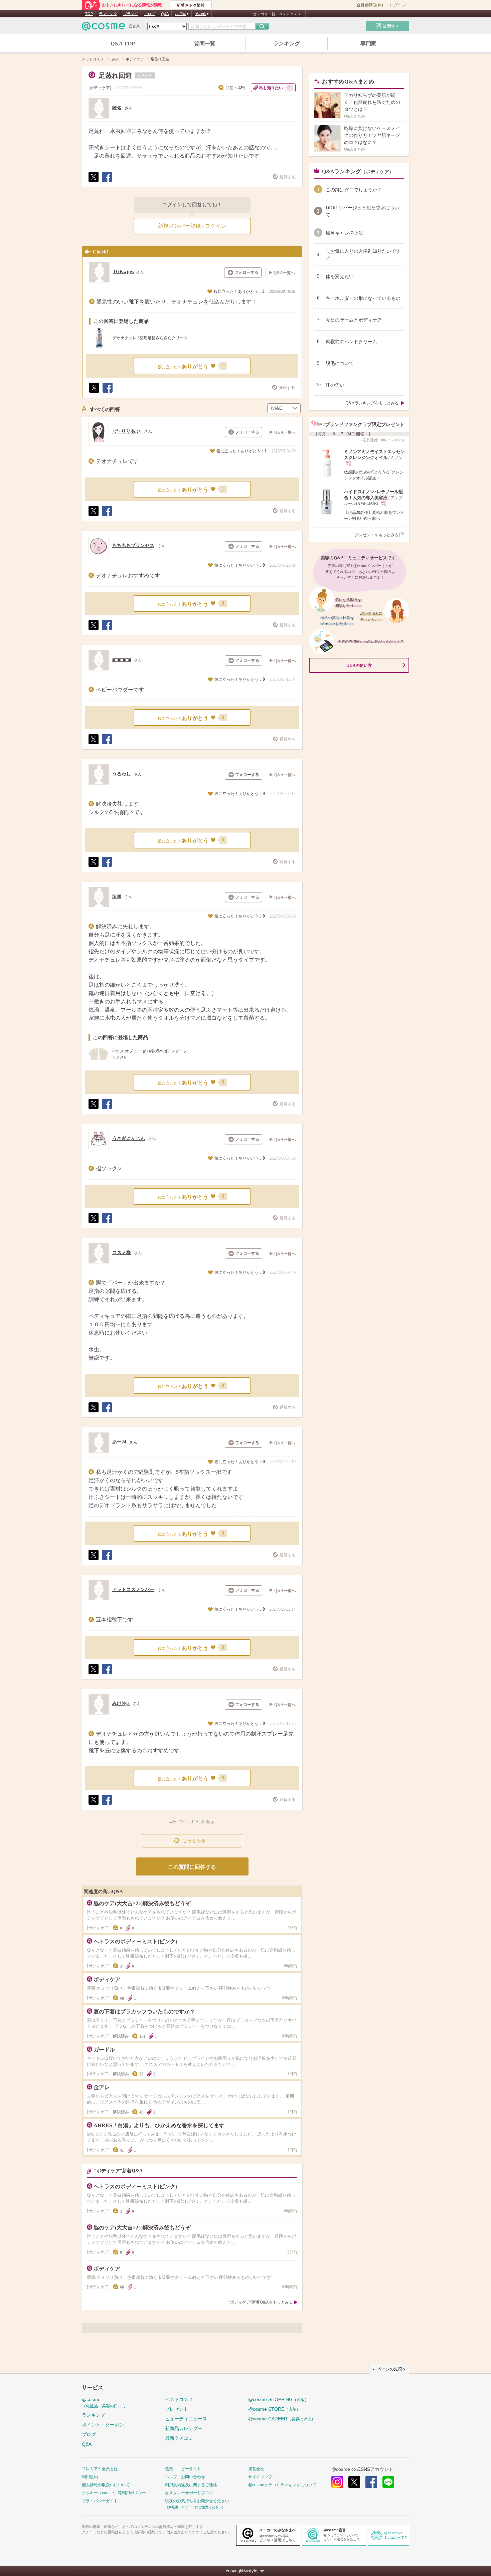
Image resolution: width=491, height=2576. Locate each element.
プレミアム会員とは (100, 2469)
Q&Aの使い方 (359, 665)
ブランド (131, 14)
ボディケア (100, 88)
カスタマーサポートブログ (189, 2493)
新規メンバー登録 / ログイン (192, 226)
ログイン (398, 5)
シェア (107, 182)
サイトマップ (260, 2477)
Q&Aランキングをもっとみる (372, 403)
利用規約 (90, 2477)
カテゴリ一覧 (264, 14)
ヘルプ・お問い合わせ (185, 2477)
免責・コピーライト (183, 2469)
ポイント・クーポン (103, 2425)
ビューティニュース (186, 2419)
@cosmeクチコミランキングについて (282, 2485)
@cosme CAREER (282, 2419)
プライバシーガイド (100, 2501)
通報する (288, 177)
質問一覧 (205, 44)
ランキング (108, 14)
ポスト (93, 182)
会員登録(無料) (370, 5)
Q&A (165, 14)
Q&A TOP (123, 44)
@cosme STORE (274, 2409)
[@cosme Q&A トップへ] (111, 28)
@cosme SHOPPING (278, 2399)
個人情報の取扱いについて (106, 2485)
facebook (371, 2482)
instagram (337, 2482)
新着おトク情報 (191, 5)
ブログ (149, 14)
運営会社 (256, 2469)
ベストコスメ (290, 14)
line (388, 2482)
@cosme (106, 2403)
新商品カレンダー (184, 2428)
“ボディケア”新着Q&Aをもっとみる (261, 2302)
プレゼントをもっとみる (376, 535)
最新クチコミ (179, 2438)
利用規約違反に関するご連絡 (191, 2485)
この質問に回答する (192, 1867)
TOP (89, 14)
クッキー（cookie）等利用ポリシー (114, 2493)
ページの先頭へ (392, 2369)
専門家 (368, 44)
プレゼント (177, 2409)
